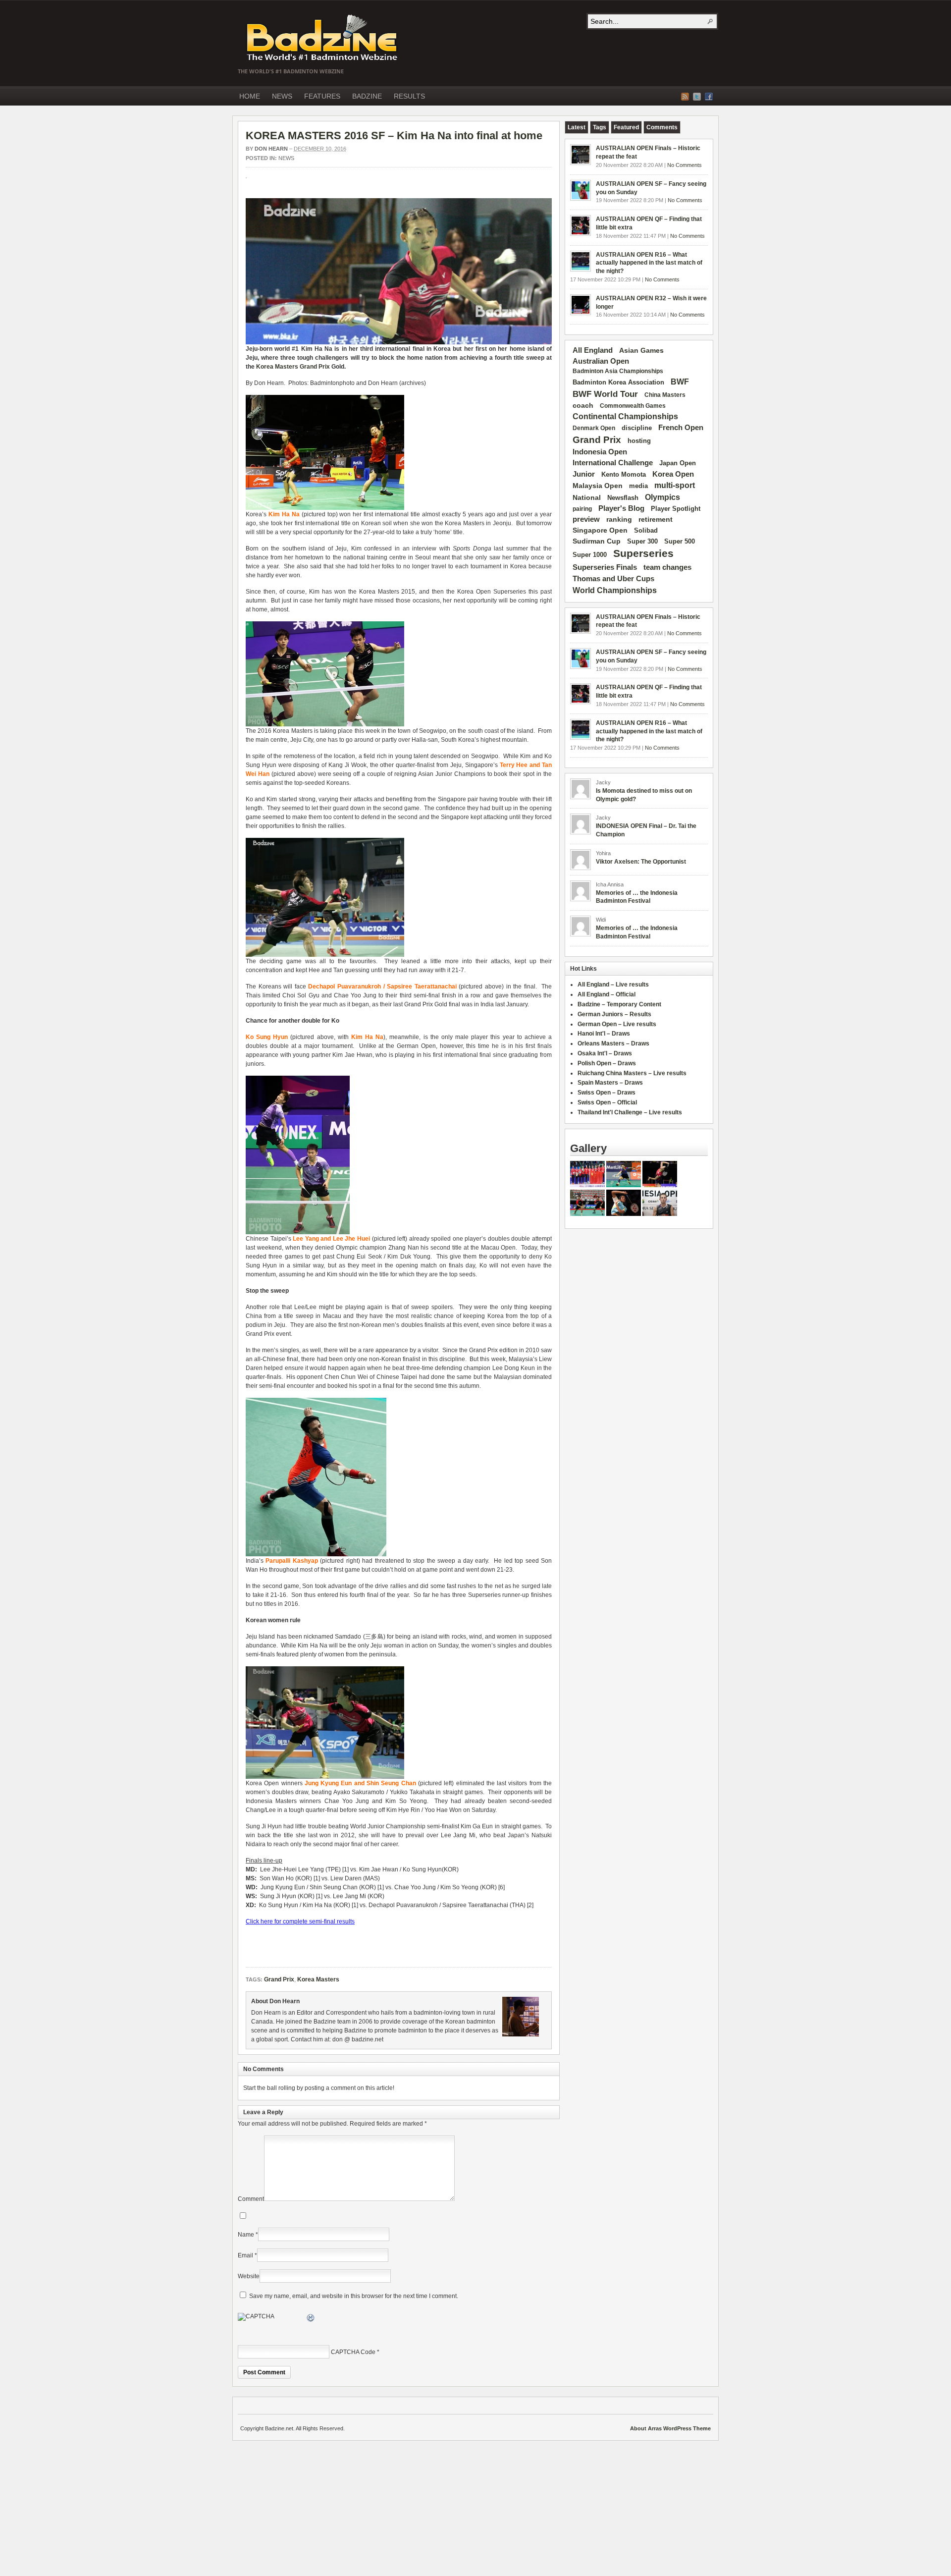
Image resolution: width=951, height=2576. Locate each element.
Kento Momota (624, 474)
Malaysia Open (598, 486)
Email (245, 2255)
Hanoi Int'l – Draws (604, 1034)
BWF (680, 382)
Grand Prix (315, 367)
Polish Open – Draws (607, 1063)
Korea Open (673, 474)
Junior (584, 474)
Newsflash (623, 498)
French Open (681, 428)
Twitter (697, 97)
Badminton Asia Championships (618, 371)
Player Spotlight (676, 509)
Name (246, 2235)
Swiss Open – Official (607, 1102)
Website (249, 2276)
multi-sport (675, 485)
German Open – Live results (617, 1024)
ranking (619, 519)
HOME (250, 96)
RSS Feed (685, 97)
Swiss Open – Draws (607, 1093)
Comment (251, 2199)
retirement (656, 519)
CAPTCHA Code (353, 2352)
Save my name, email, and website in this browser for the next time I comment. (354, 2296)
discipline (637, 428)
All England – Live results (613, 985)
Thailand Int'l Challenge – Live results (630, 1112)
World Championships (615, 590)
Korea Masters (277, 367)
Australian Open (601, 361)
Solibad (646, 530)
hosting (639, 441)
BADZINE (367, 96)
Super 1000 (590, 555)
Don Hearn (271, 149)
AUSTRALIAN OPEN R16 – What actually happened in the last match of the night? (649, 263)
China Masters (665, 395)
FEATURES (322, 96)
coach (583, 405)
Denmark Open (594, 428)
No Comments (685, 165)
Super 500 (680, 541)
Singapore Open (600, 530)
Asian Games (641, 350)
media (638, 486)
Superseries (643, 553)
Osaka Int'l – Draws (605, 1053)
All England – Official (607, 994)
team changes (667, 567)
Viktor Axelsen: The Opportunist (641, 862)
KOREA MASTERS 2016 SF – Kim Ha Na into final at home (394, 136)
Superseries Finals (605, 567)
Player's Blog (621, 508)
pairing (582, 509)
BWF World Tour (605, 394)
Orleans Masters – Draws (613, 1043)
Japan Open (678, 463)
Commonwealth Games (633, 406)
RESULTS (409, 96)
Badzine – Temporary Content (619, 1004)
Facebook (709, 97)
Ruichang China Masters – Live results (632, 1073)
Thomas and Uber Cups (613, 578)
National (587, 497)
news (286, 158)
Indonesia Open (600, 452)
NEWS (282, 96)
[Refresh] (311, 2319)
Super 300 (642, 542)
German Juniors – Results (614, 1014)
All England (593, 350)
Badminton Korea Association (618, 382)
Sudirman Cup (597, 541)
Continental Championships (625, 416)
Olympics (662, 497)
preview (586, 519)
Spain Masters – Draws (610, 1083)
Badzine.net (323, 38)
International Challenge (613, 463)
